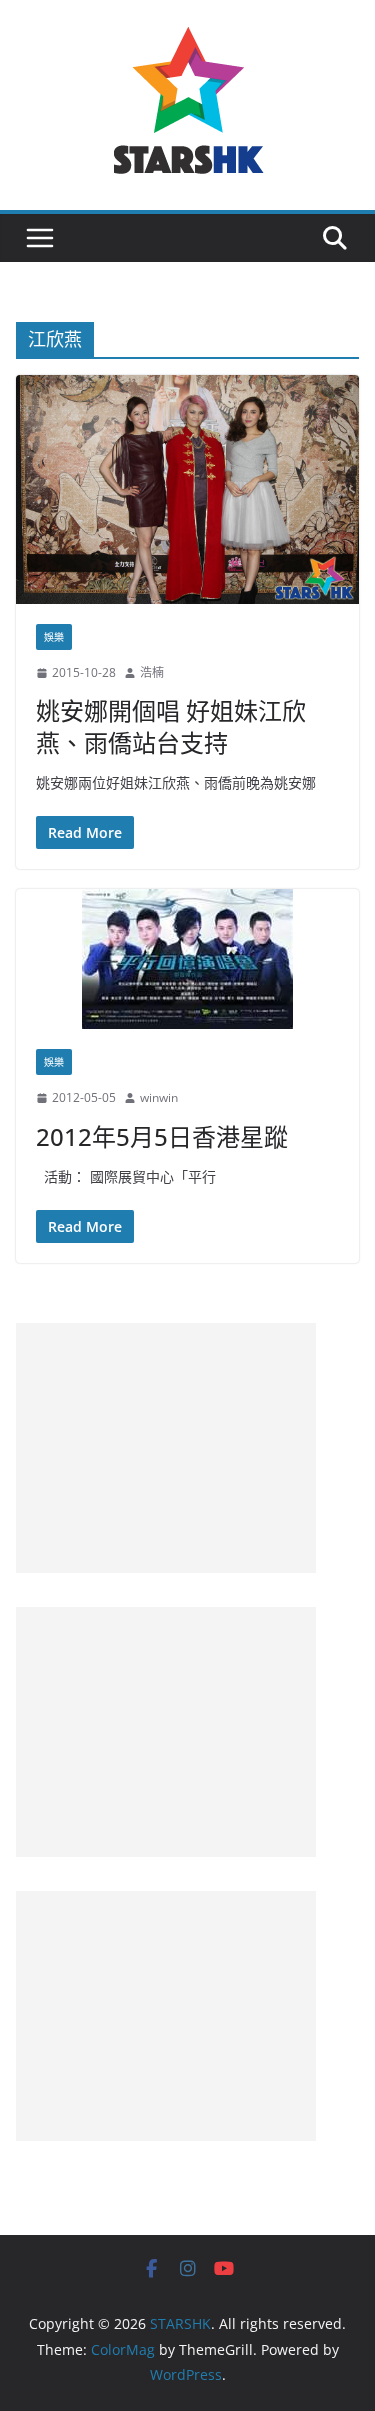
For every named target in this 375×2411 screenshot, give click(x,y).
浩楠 (152, 672)
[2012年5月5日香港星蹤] (187, 959)
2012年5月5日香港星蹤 (162, 1136)
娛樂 (54, 637)
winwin (159, 1097)
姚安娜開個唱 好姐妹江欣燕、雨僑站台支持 (171, 726)
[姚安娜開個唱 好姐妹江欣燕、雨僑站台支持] (187, 489)
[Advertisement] (166, 1448)
